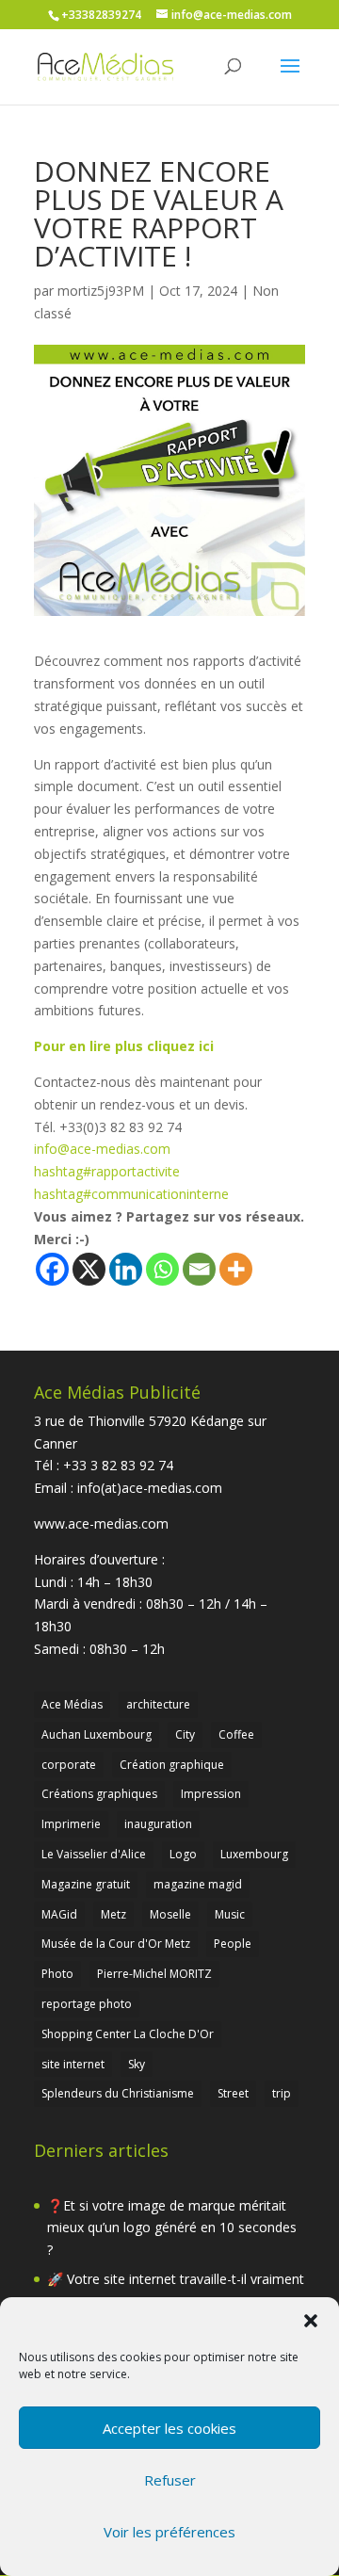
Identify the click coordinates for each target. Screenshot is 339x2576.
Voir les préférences (169, 2532)
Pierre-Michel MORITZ (154, 1974)
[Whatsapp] (162, 1269)
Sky (137, 2064)
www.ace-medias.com (101, 1523)
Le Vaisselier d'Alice (94, 1854)
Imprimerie (71, 1824)
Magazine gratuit (86, 1884)
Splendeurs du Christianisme (118, 2093)
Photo (57, 1974)
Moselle (170, 1914)
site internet (73, 2064)
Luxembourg (254, 1854)
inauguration (158, 1824)
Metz (113, 1914)
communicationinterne (131, 1194)
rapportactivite (107, 1171)
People (233, 1944)
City (185, 1734)
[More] (236, 1269)
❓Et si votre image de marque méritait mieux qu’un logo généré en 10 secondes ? (172, 2228)
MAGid (59, 1914)
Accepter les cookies (169, 2428)
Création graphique (172, 1765)
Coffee (236, 1734)
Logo (183, 1854)
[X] (89, 1269)
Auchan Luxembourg (97, 1734)
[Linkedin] (126, 1269)
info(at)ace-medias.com (150, 1488)
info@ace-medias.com (102, 1149)
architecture (158, 1704)
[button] (311, 2321)
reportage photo (87, 2004)
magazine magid (198, 1884)
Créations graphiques (99, 1794)
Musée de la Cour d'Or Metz (116, 1944)
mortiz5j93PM (101, 291)
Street (233, 2093)
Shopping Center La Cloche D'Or (128, 2034)
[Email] (199, 1269)
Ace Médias (72, 1704)
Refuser (170, 2480)
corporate (69, 1765)
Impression (211, 1794)
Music (230, 1914)
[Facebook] (52, 1269)
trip (282, 2093)
